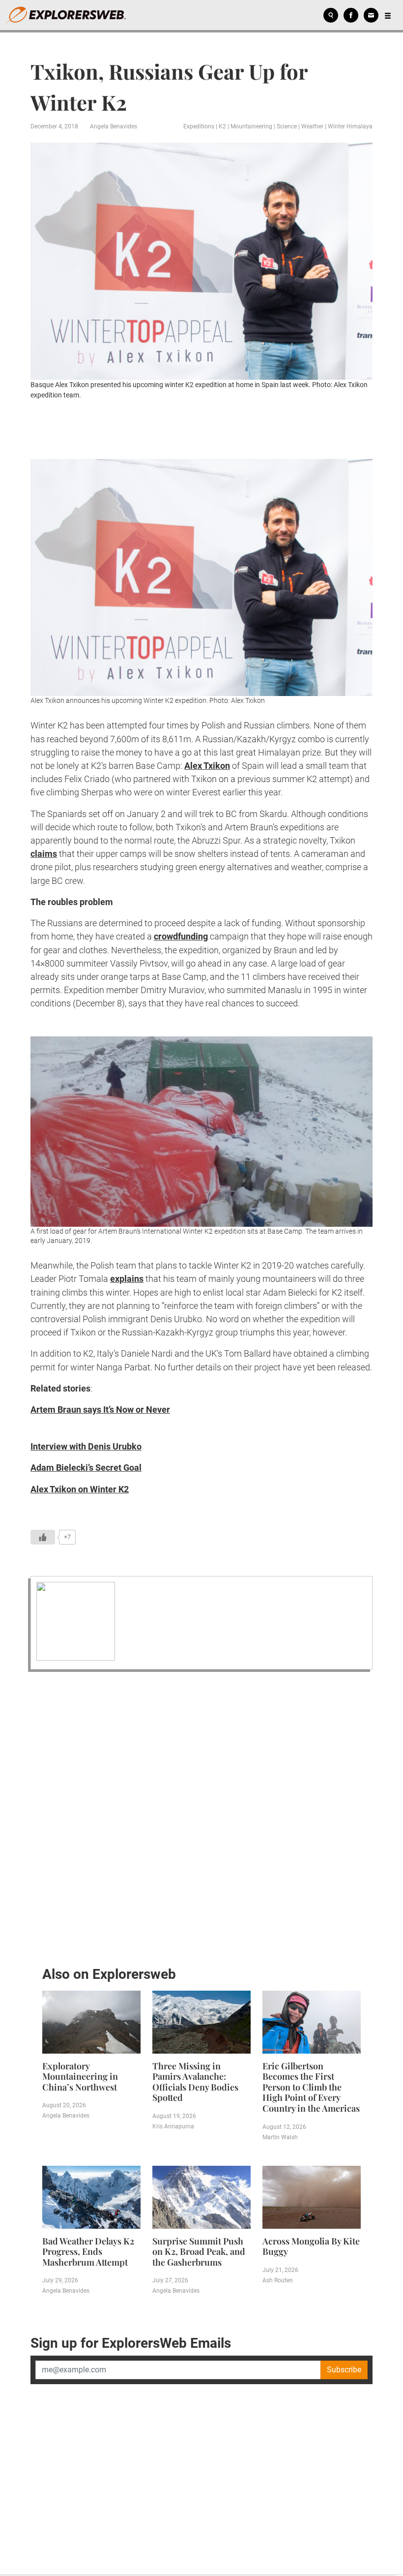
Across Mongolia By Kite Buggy (311, 2246)
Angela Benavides (114, 126)
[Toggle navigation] (388, 15)
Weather (312, 126)
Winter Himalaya (350, 126)
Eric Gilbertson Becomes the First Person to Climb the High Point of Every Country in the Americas (311, 2087)
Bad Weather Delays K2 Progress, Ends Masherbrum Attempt (88, 2252)
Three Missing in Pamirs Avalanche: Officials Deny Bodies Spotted (195, 2082)
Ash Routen (278, 2280)
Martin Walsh (280, 2137)
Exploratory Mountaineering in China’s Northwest (80, 2076)
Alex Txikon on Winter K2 (80, 1489)
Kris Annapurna (173, 2126)
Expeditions (199, 126)
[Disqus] (201, 1816)
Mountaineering (251, 126)
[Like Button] (43, 1537)
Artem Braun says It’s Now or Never (100, 1409)
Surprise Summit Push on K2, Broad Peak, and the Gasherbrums (199, 2252)
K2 (222, 126)
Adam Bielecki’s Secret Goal (86, 1468)
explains (127, 1279)
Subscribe (344, 2370)
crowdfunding (181, 936)
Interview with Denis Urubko (86, 1446)
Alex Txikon (207, 766)
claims (44, 854)
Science (287, 126)
